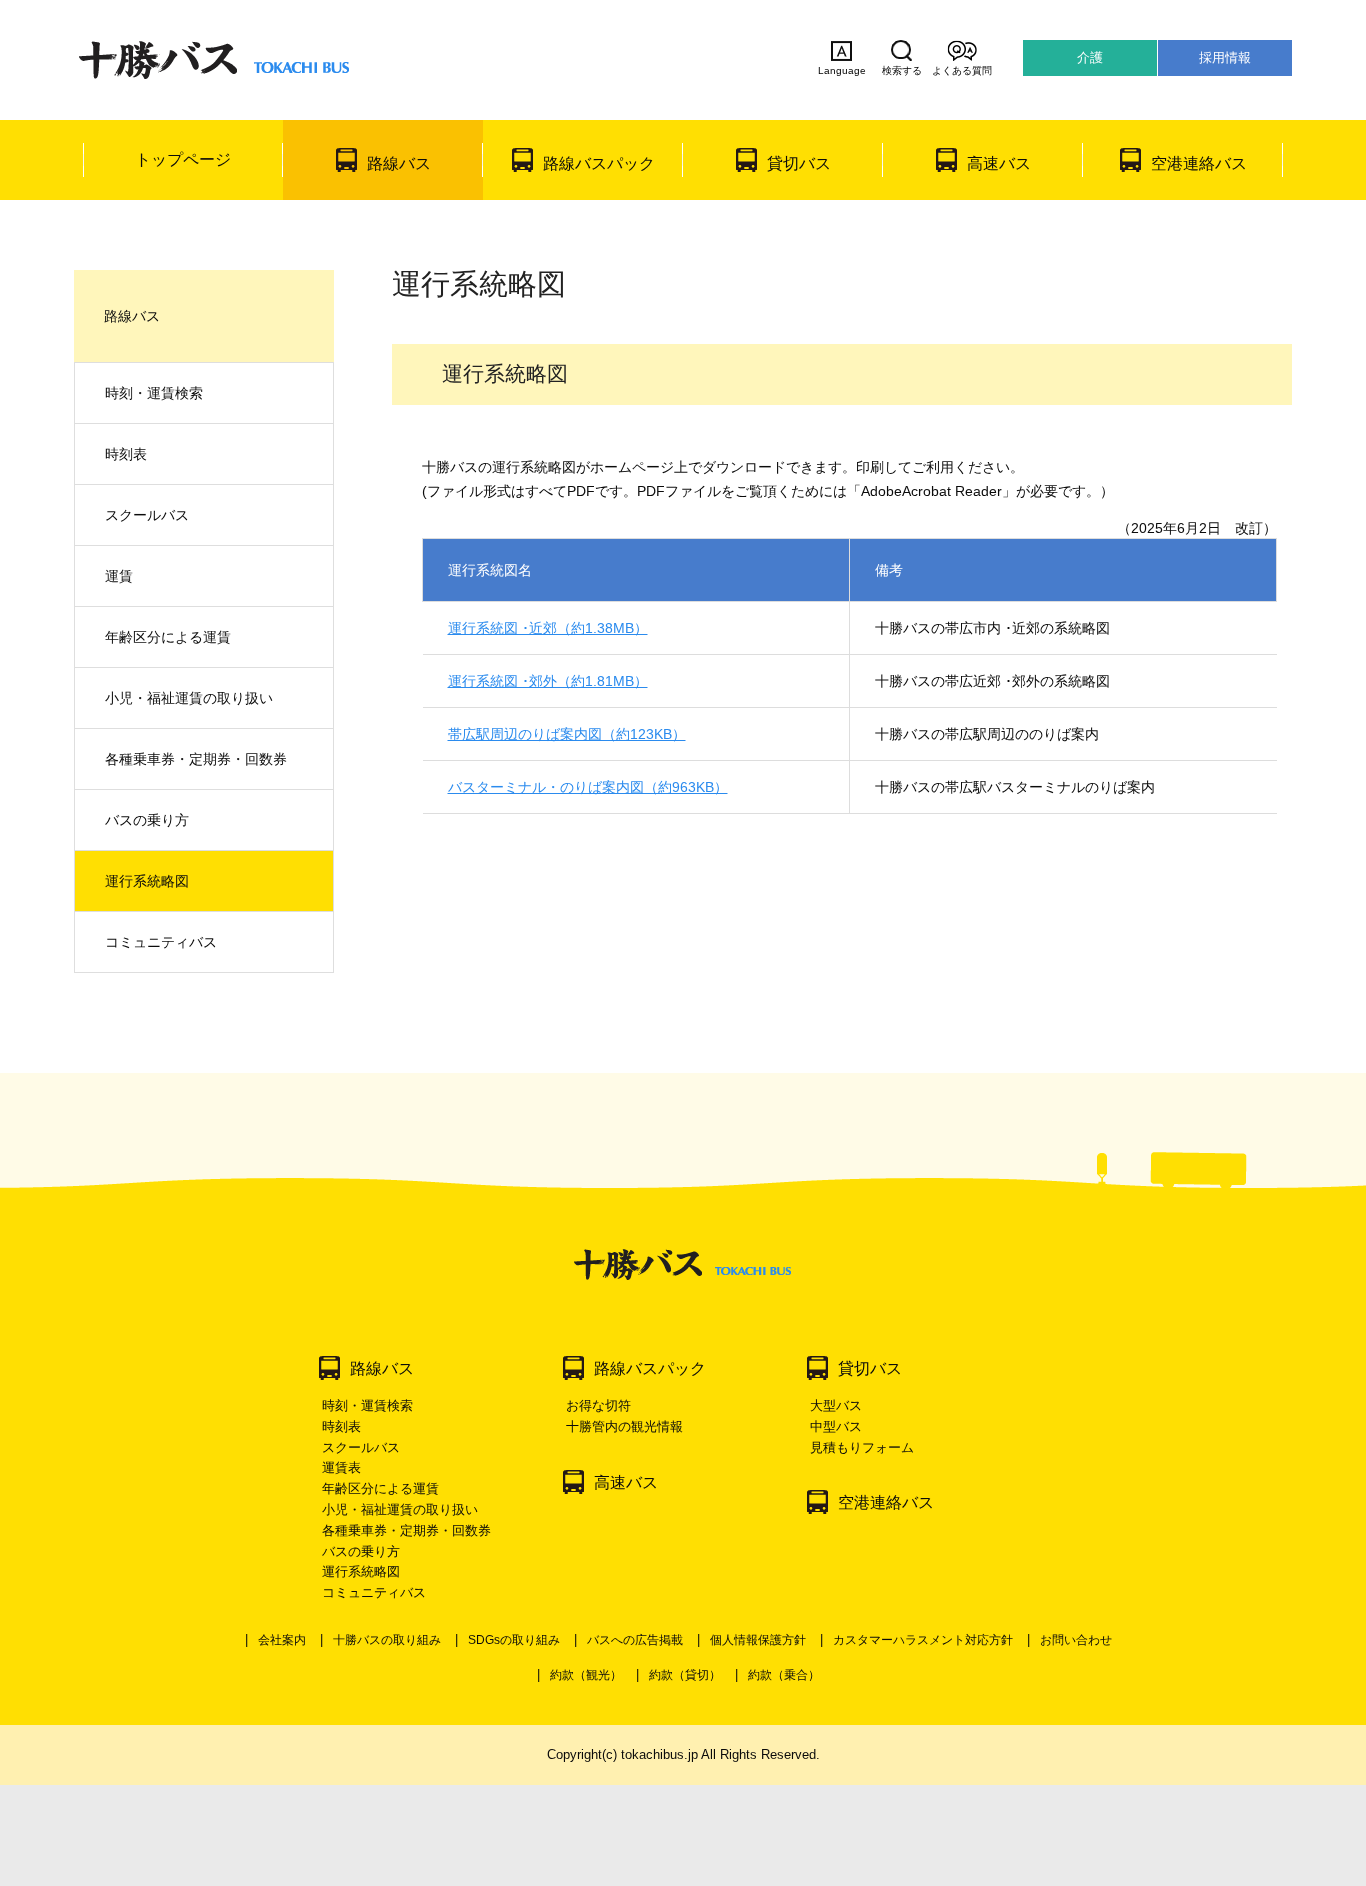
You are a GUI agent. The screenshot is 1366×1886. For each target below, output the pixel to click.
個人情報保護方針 (758, 1640)
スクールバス (147, 515)
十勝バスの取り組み (387, 1640)
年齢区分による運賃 (168, 637)
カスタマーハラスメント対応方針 (923, 1640)
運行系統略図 (147, 881)
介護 (1090, 57)
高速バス (999, 163)
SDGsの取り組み (514, 1640)
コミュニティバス (161, 942)
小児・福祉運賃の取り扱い (189, 698)
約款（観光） (586, 1675)
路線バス (399, 163)
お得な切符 (598, 1405)
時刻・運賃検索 (154, 393)
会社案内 (282, 1640)
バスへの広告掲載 (635, 1640)
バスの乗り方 (147, 820)
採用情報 (1225, 57)
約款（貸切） (685, 1675)
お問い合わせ (1076, 1640)
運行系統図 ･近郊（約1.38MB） (548, 628)
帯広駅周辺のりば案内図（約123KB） (567, 734)
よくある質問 (962, 70)
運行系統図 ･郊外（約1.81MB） (548, 681)
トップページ (183, 159)
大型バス (836, 1405)
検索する (902, 70)
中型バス (836, 1426)
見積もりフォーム (862, 1447)
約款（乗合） (784, 1675)
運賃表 (341, 1467)
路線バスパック (599, 163)
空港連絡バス (1199, 163)
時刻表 (126, 454)
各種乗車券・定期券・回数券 (196, 759)
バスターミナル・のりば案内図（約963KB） (588, 787)
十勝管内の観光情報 (624, 1426)
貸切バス (799, 163)
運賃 (119, 576)
